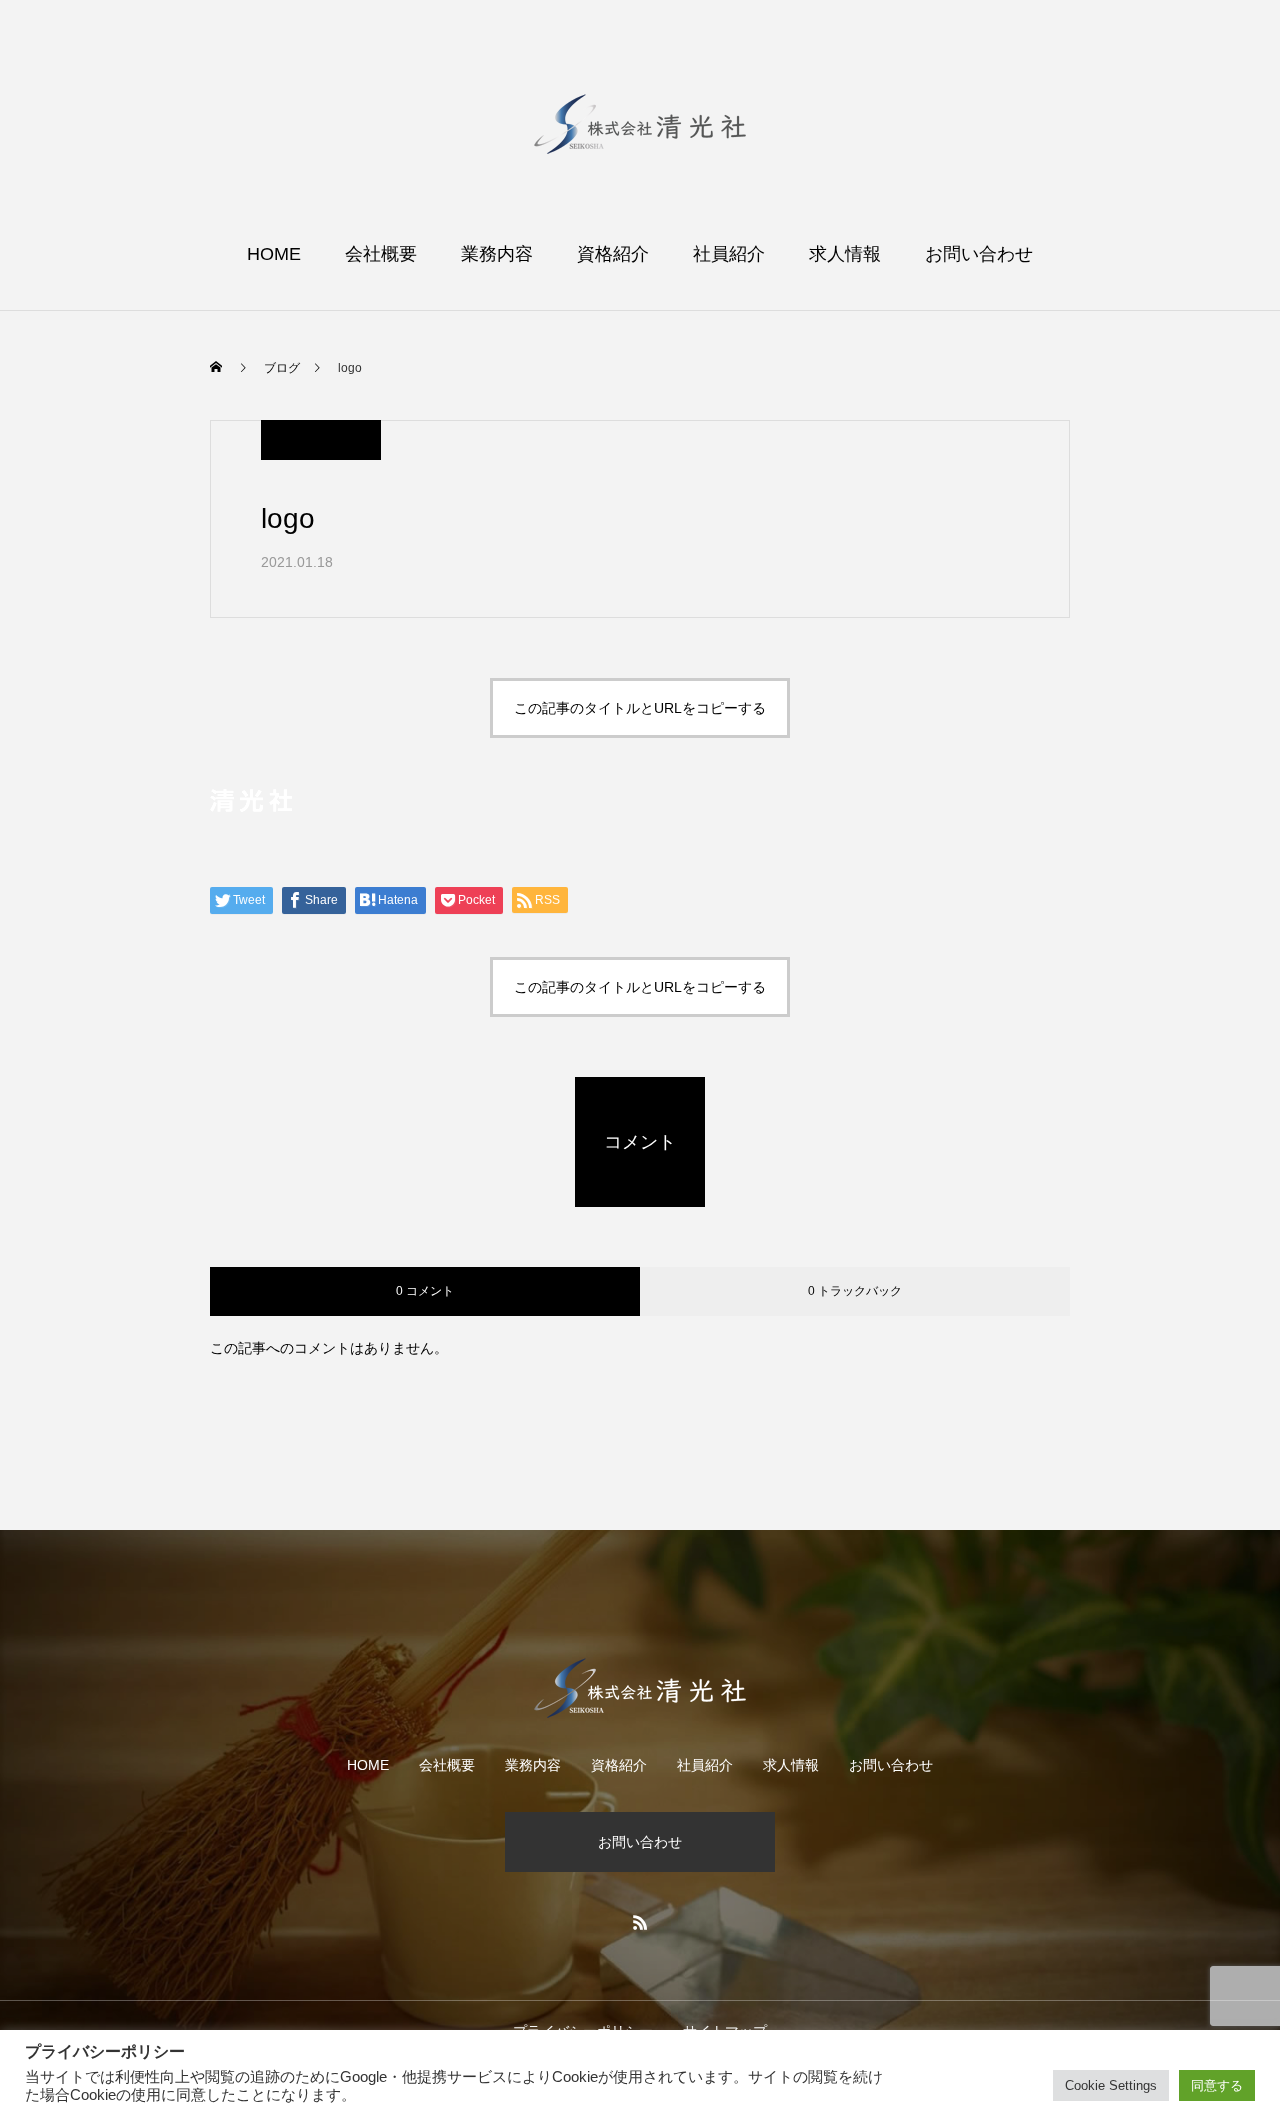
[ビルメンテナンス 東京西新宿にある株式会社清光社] (640, 124)
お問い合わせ (979, 254)
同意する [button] (1217, 2085)
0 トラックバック (855, 1291)
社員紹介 (729, 254)
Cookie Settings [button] (1111, 2085)
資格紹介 (613, 254)
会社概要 (381, 254)
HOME (274, 254)
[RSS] (640, 1922)
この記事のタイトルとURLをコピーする (640, 708)
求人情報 (845, 254)
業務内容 (497, 254)
